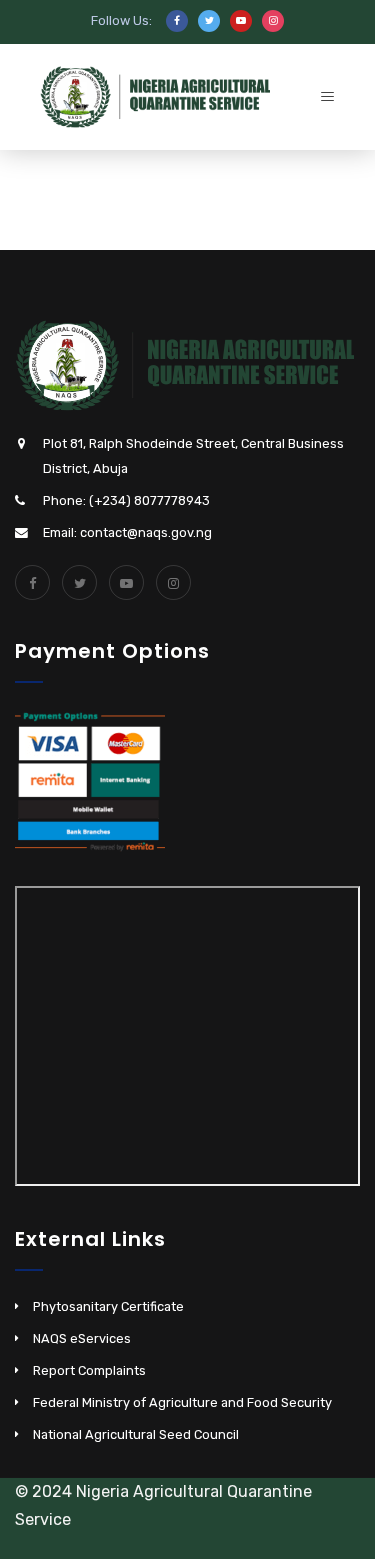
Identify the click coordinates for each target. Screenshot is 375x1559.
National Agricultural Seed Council (136, 1434)
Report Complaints (89, 1370)
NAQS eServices (82, 1338)
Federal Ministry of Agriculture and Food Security (182, 1402)
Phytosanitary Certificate (108, 1306)
